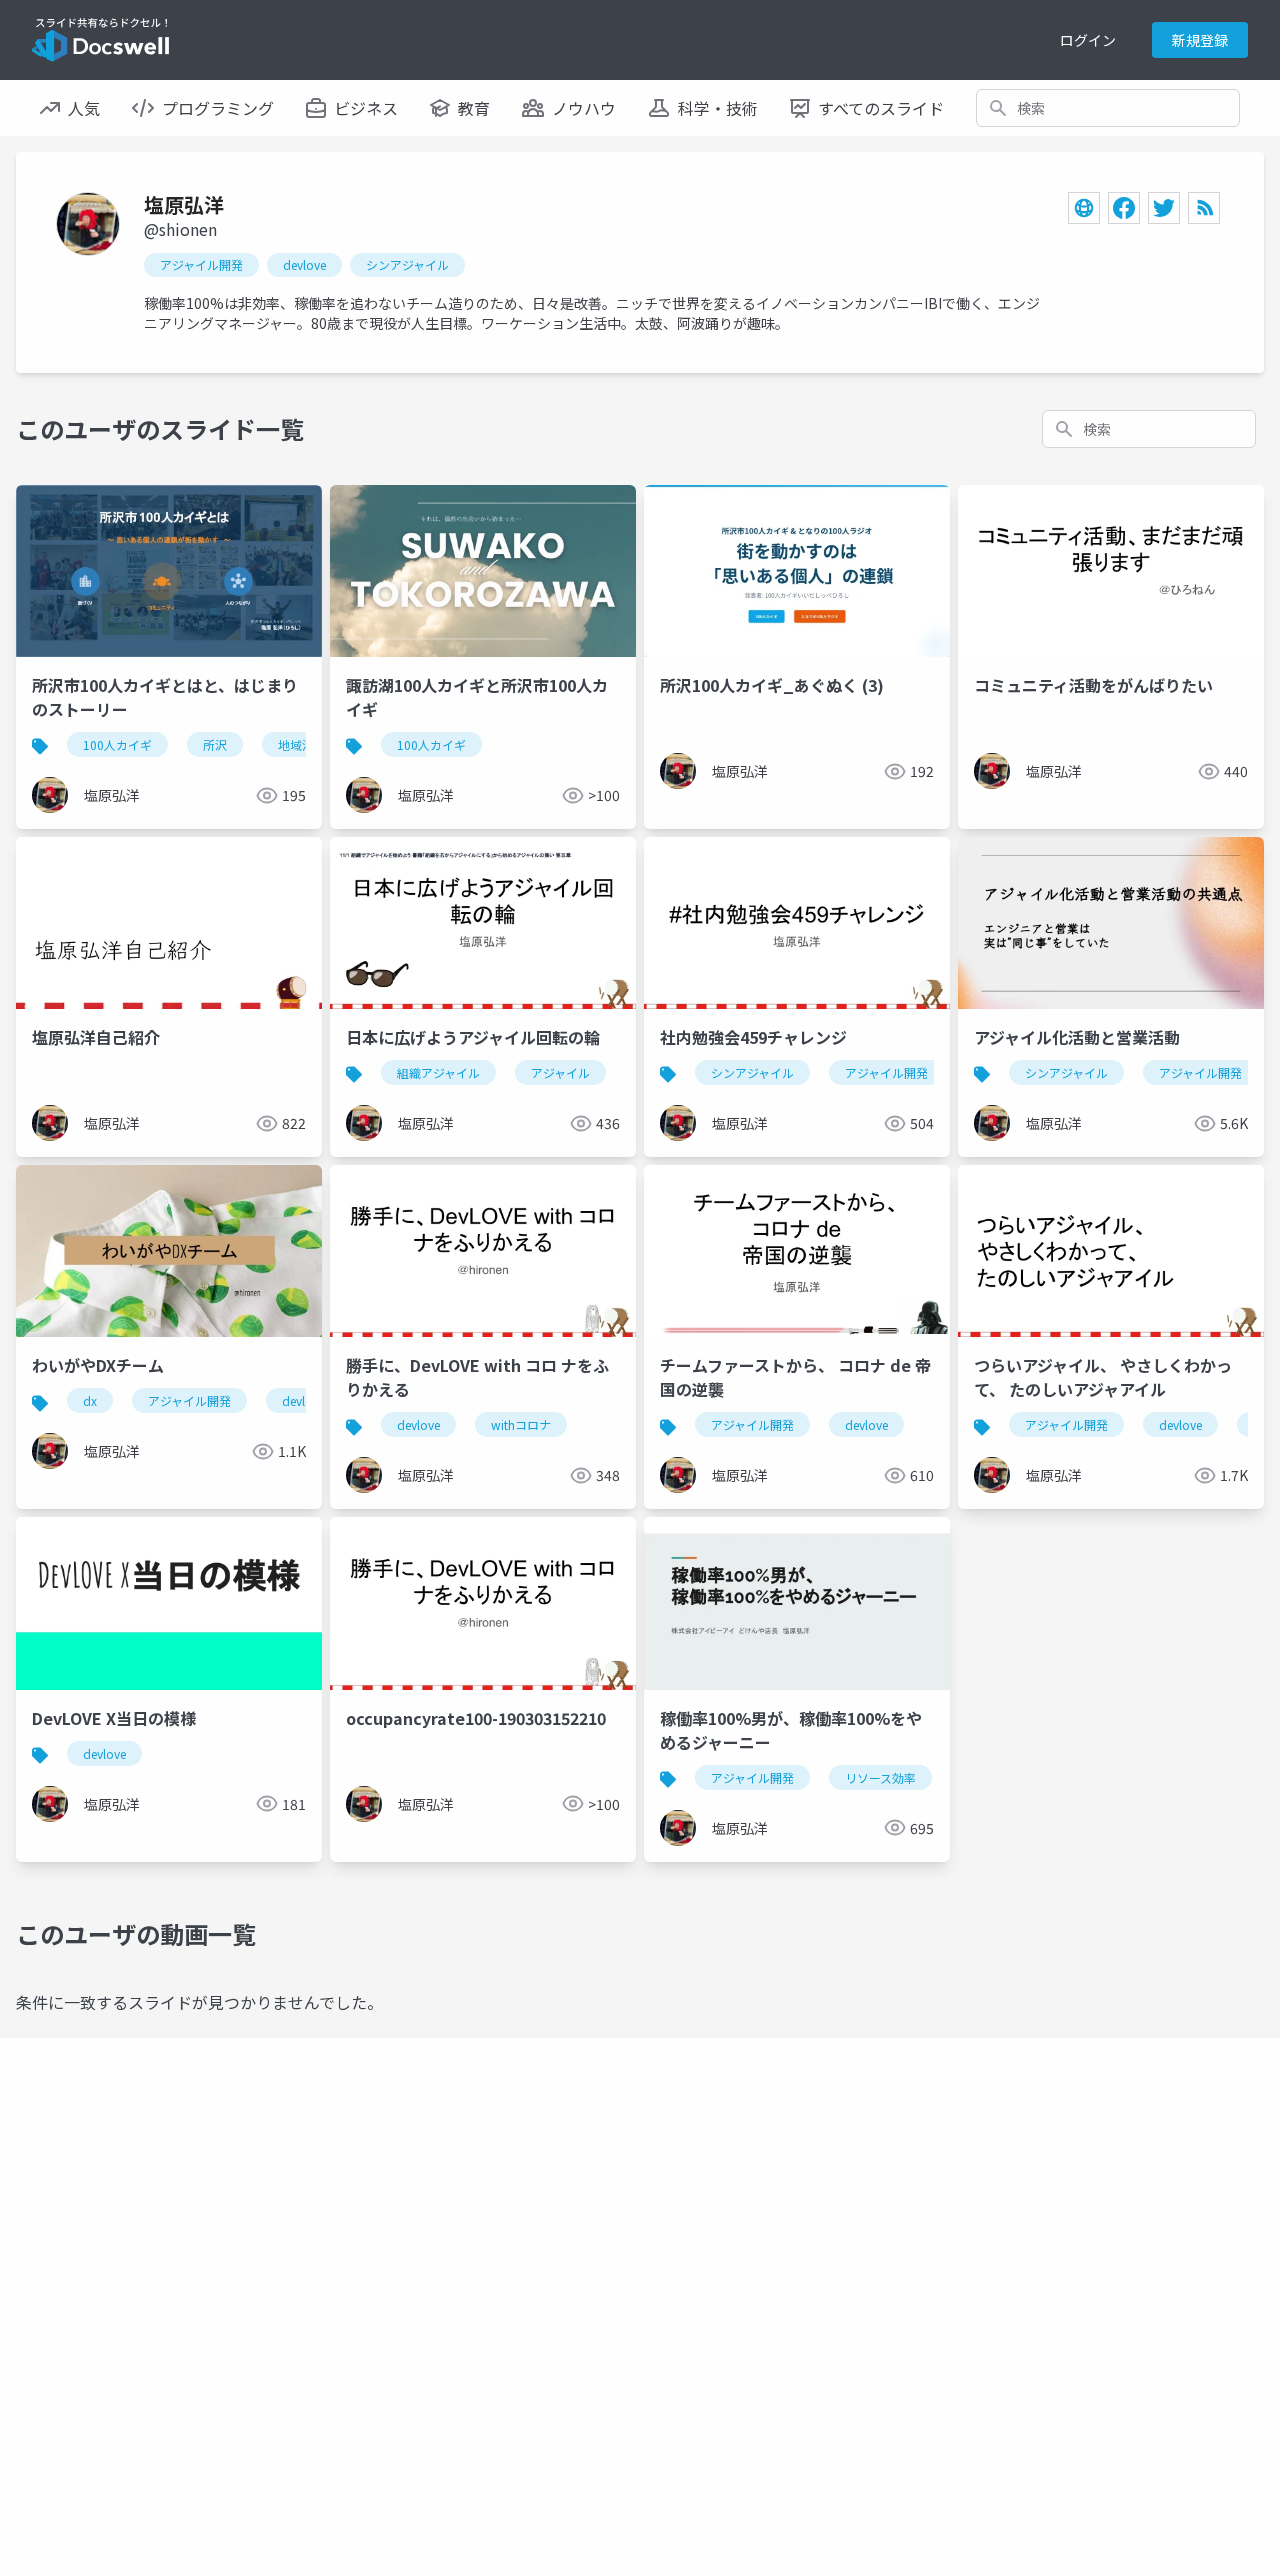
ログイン (1088, 40)
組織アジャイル (438, 1072)
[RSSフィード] (1204, 208)
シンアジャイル (407, 264)
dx (90, 1400)
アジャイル (560, 1072)
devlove (304, 264)
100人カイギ (117, 744)
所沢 (215, 744)
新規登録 (1200, 40)
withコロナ (521, 1424)
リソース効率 (880, 1777)
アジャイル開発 (201, 264)
